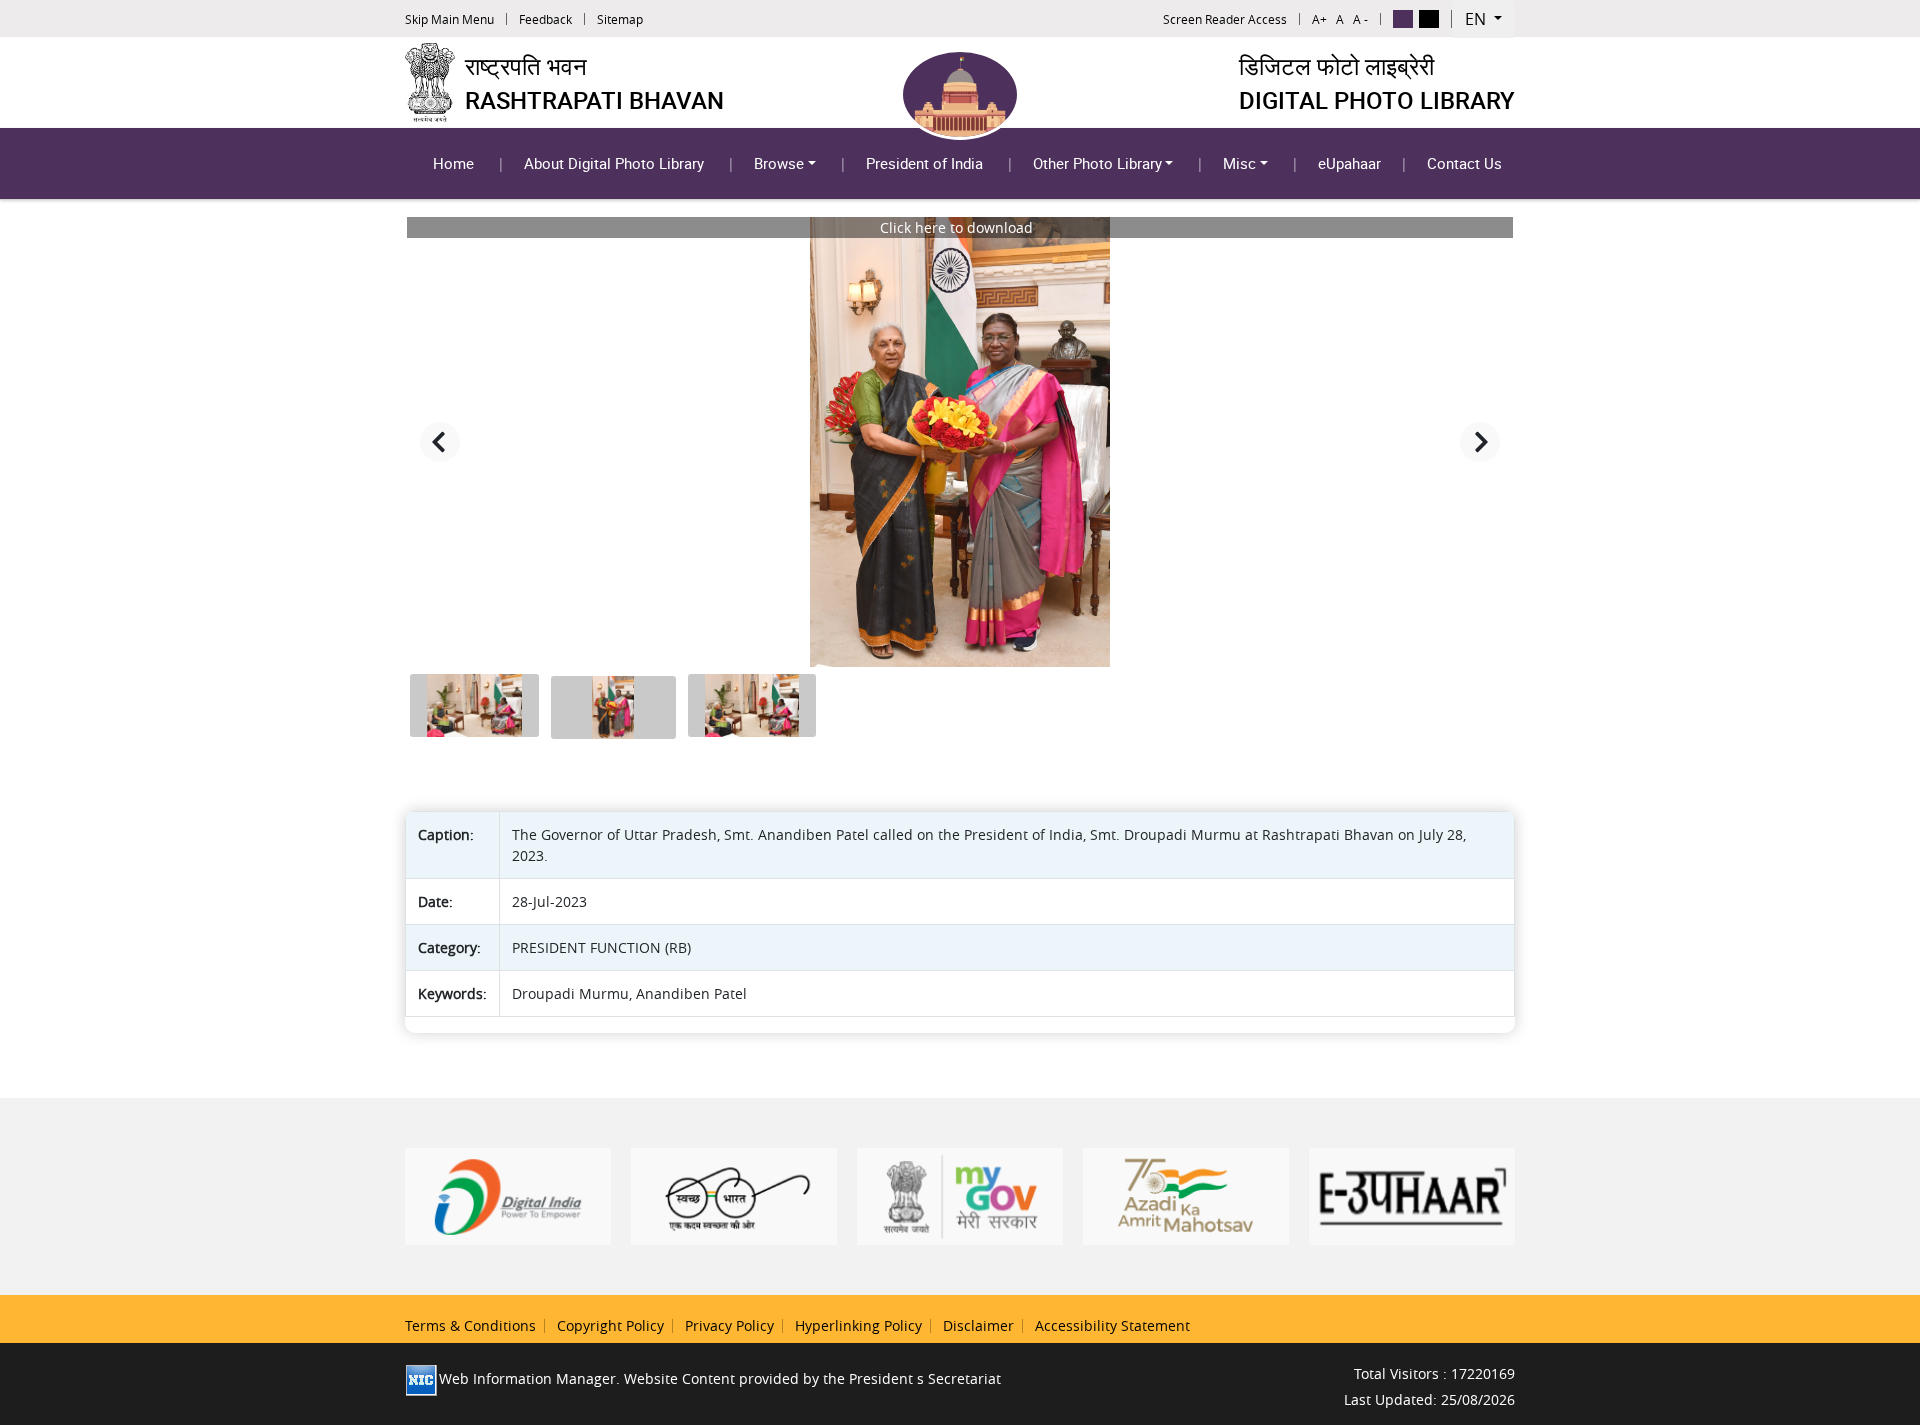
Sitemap (620, 19)
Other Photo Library (1097, 163)
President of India (924, 163)
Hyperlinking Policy (858, 1325)
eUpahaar (1349, 163)
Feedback (545, 19)
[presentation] (440, 442)
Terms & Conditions (470, 1325)
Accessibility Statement (1112, 1325)
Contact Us (1464, 163)
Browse (779, 163)
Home (453, 163)
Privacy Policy (729, 1325)
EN (1477, 19)
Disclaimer (978, 1325)
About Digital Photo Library (614, 163)
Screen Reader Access (1225, 19)
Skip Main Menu (449, 19)
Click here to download (956, 227)
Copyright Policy (610, 1325)
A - (1360, 19)
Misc (1239, 163)
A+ (1319, 19)
